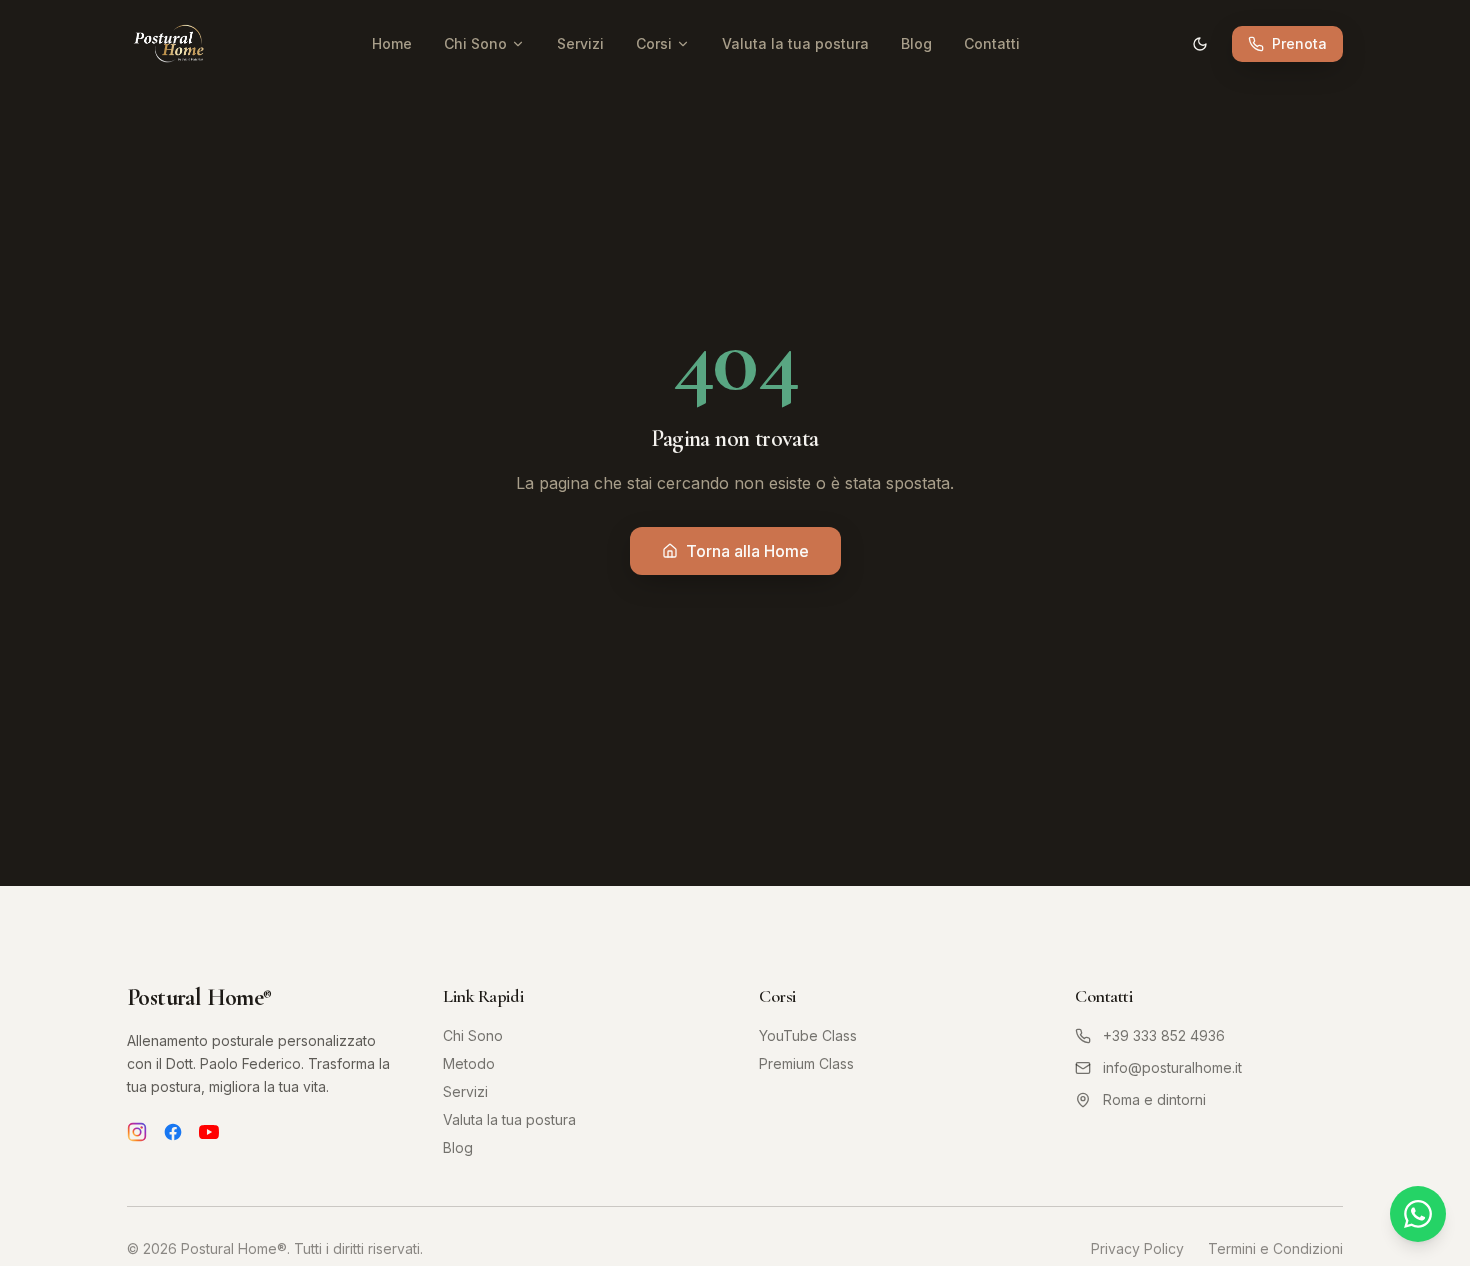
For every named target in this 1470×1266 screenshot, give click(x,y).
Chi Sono (475, 43)
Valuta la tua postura (795, 43)
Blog (916, 43)
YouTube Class (808, 1035)
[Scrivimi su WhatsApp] (1418, 1214)
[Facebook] (173, 1132)
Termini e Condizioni (1275, 1248)
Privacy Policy (1137, 1248)
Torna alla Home (747, 551)
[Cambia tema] (1200, 44)
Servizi (580, 43)
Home (392, 43)
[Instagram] (137, 1132)
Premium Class (806, 1063)
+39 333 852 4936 (1164, 1035)
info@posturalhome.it (1172, 1067)
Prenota (1299, 43)
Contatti (992, 43)
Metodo (469, 1063)
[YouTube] (209, 1132)
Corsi (654, 43)
